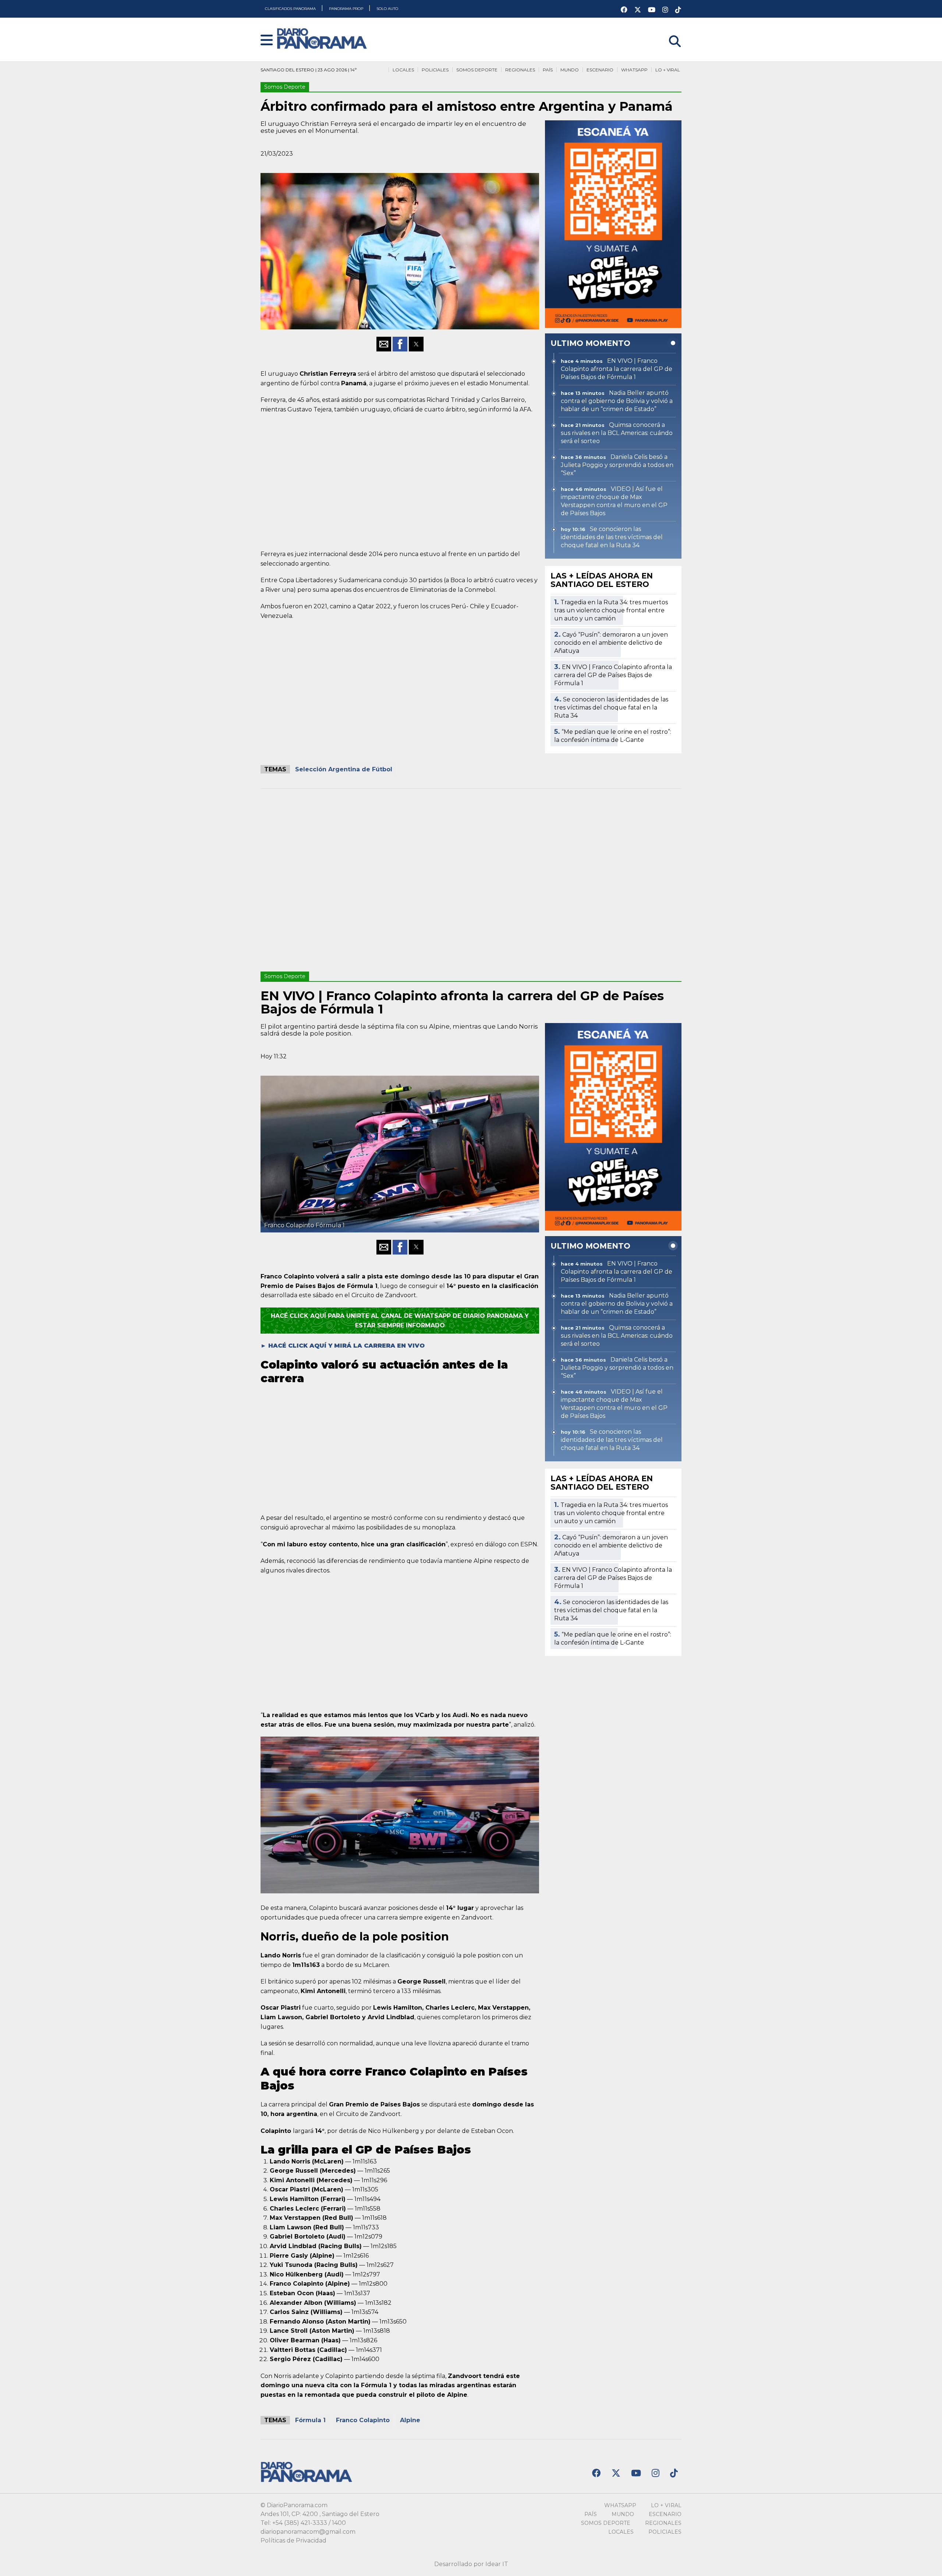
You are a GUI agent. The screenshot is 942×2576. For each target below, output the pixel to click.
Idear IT (497, 2564)
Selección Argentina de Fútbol (344, 769)
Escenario (600, 70)
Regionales (520, 70)
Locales (403, 70)
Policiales (435, 70)
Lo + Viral (668, 70)
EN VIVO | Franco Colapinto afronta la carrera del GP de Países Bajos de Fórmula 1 (613, 675)
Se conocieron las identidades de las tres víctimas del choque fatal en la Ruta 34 (611, 707)
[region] (400, 480)
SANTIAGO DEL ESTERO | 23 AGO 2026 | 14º (309, 70)
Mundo (570, 70)
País (548, 70)
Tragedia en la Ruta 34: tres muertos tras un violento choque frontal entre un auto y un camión (611, 610)
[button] (267, 41)
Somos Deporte (477, 70)
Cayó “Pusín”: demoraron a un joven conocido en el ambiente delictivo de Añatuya (611, 643)
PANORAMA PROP (347, 9)
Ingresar (669, 32)
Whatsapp (634, 70)
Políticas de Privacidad (293, 2540)
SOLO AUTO (387, 9)
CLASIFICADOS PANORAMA (291, 9)
